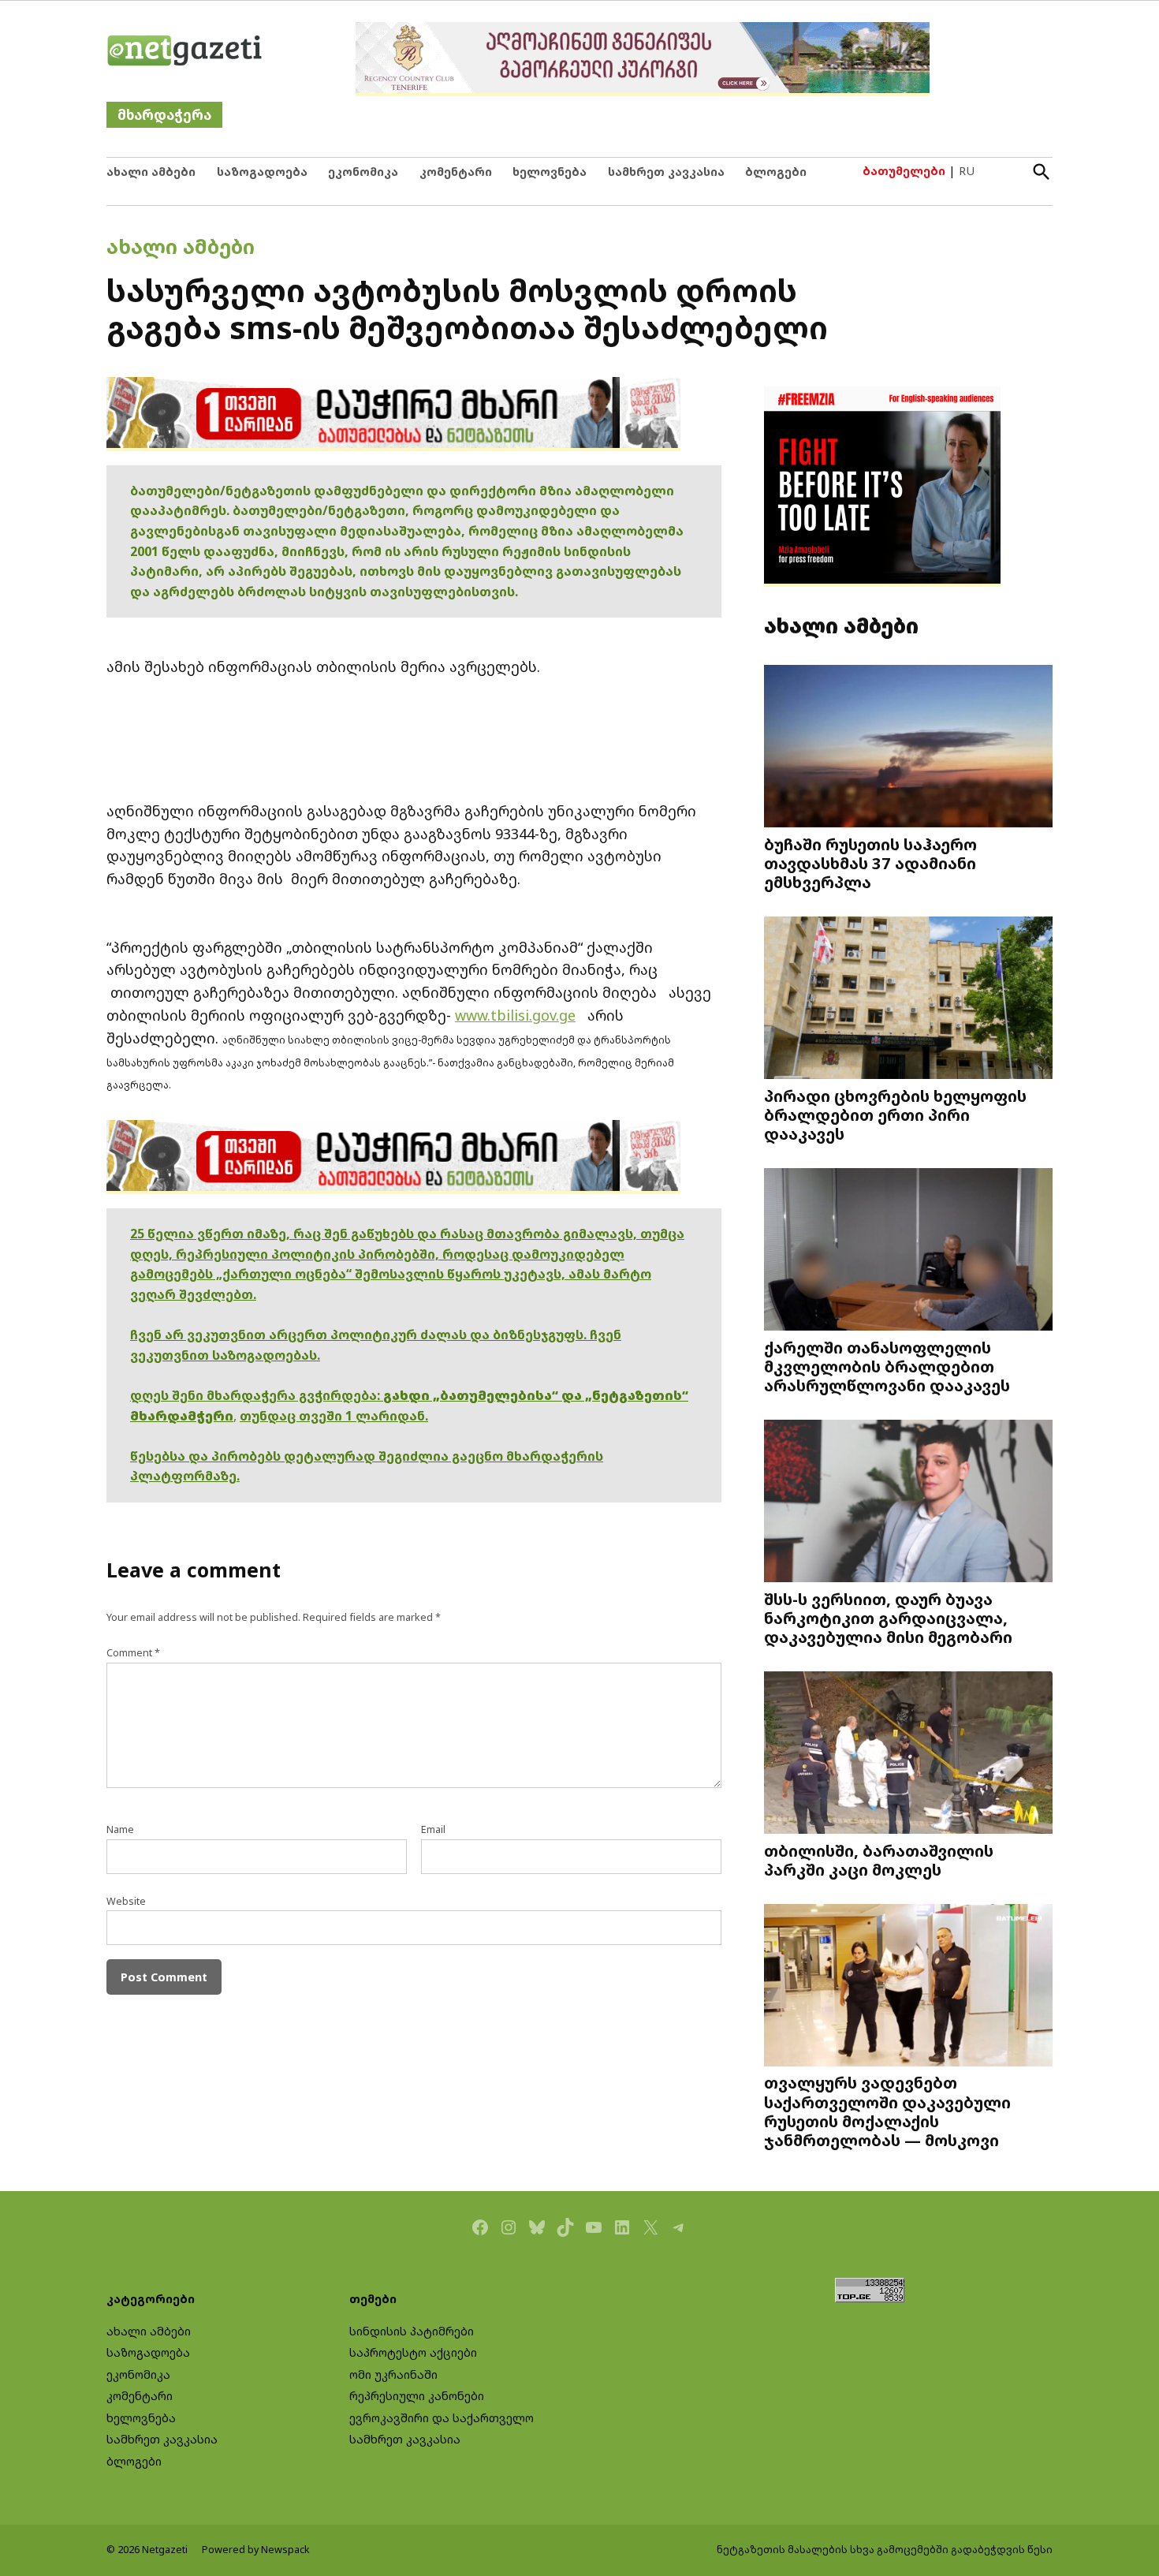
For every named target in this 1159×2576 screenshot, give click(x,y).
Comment (133, 1653)
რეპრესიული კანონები (417, 2396)
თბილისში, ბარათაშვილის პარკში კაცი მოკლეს (879, 1860)
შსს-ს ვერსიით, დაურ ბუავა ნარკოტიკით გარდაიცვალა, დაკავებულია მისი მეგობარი (888, 1618)
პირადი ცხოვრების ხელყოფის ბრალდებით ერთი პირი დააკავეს (895, 1114)
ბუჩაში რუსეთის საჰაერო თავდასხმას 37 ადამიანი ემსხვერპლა (870, 863)
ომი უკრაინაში (393, 2374)
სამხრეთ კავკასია (666, 172)
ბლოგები (776, 172)
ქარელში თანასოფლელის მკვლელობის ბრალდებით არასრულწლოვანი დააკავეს (887, 1366)
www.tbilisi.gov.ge (515, 1015)
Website (126, 1901)
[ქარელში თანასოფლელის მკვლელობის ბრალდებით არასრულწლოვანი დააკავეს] (908, 1251)
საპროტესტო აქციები (413, 2352)
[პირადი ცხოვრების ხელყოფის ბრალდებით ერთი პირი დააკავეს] (908, 1000)
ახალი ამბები (151, 172)
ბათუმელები (904, 171)
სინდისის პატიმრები (412, 2331)
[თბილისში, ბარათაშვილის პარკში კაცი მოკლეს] (908, 1755)
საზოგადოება (262, 172)
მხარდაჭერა (164, 115)
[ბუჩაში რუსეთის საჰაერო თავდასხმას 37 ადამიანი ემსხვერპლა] (908, 748)
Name (120, 1829)
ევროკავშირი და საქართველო (442, 2418)
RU (967, 171)
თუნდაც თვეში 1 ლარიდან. (334, 1416)
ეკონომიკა (363, 172)
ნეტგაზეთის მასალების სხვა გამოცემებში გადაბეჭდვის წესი (885, 2550)
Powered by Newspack (256, 2550)
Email (433, 1829)
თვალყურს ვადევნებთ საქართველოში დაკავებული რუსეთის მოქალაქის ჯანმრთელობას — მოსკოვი (887, 2111)
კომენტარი (456, 172)
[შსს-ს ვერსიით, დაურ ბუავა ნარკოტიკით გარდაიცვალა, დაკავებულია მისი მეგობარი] (908, 1503)
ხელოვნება (550, 172)
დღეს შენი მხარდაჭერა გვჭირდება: (257, 1395)
